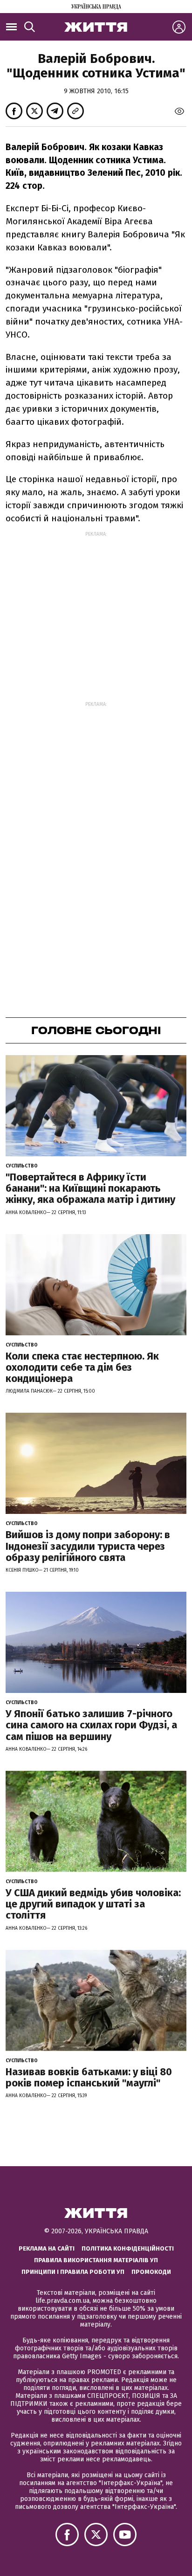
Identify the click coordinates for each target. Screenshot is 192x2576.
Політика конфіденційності (128, 2248)
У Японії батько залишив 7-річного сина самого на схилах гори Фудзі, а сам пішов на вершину (91, 1725)
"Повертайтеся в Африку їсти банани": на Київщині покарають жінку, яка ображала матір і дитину (90, 1188)
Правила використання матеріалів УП (96, 2260)
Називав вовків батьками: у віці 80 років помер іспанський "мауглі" (89, 2077)
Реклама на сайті (47, 2248)
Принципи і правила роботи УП (73, 2272)
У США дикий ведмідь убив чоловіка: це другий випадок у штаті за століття (93, 1904)
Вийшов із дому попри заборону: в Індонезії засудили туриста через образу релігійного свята (88, 1546)
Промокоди (151, 2272)
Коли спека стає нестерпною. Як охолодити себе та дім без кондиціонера (82, 1367)
